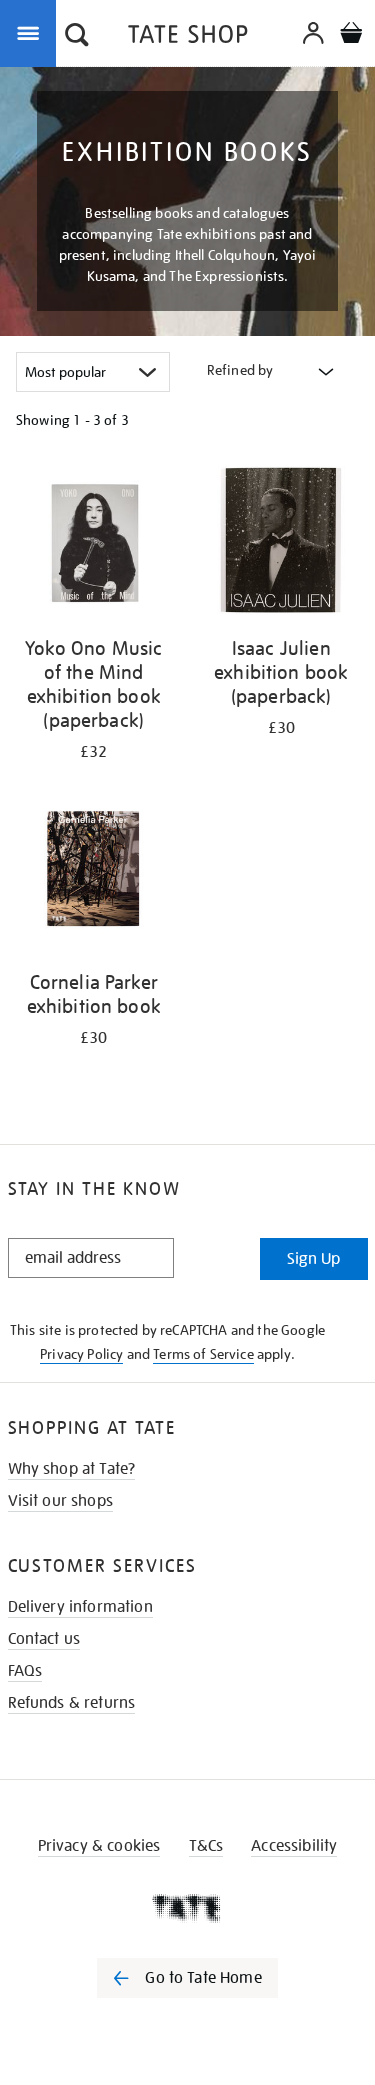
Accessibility (294, 1846)
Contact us (44, 1639)
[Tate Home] (187, 1908)
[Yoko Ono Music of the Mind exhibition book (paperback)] (94, 543)
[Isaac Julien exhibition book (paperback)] (282, 543)
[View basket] (351, 35)
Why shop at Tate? (72, 1469)
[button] (77, 37)
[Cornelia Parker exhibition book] (94, 878)
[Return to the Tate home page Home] (188, 37)
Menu (32, 32)
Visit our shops (60, 1501)
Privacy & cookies (99, 1846)
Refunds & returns (72, 1703)
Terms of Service (203, 1354)
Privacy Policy (81, 1354)
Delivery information (80, 1607)
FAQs (25, 1671)
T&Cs (206, 1846)
